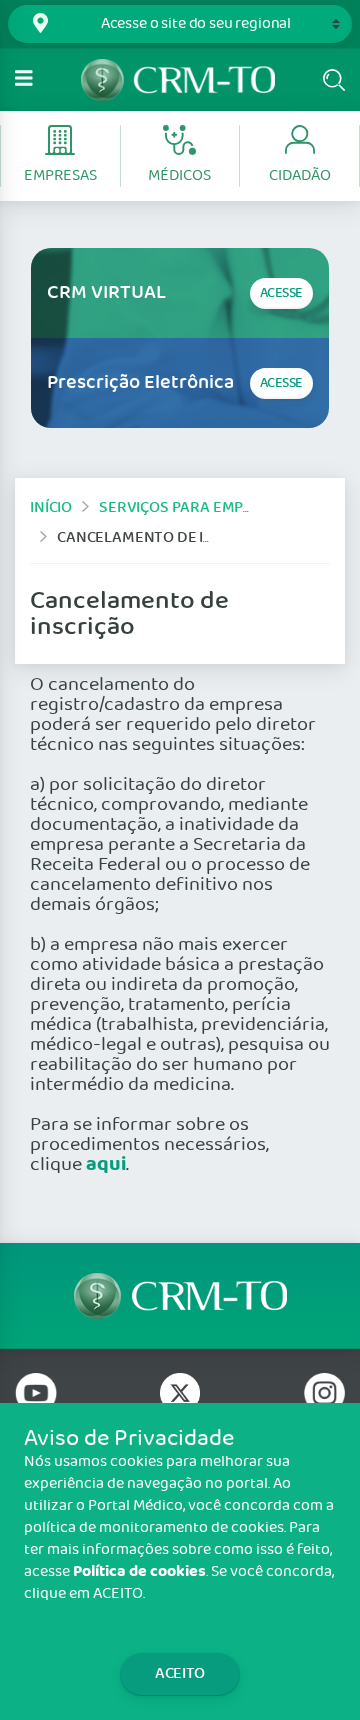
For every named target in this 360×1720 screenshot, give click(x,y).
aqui (106, 1165)
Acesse (281, 293)
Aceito (180, 1673)
